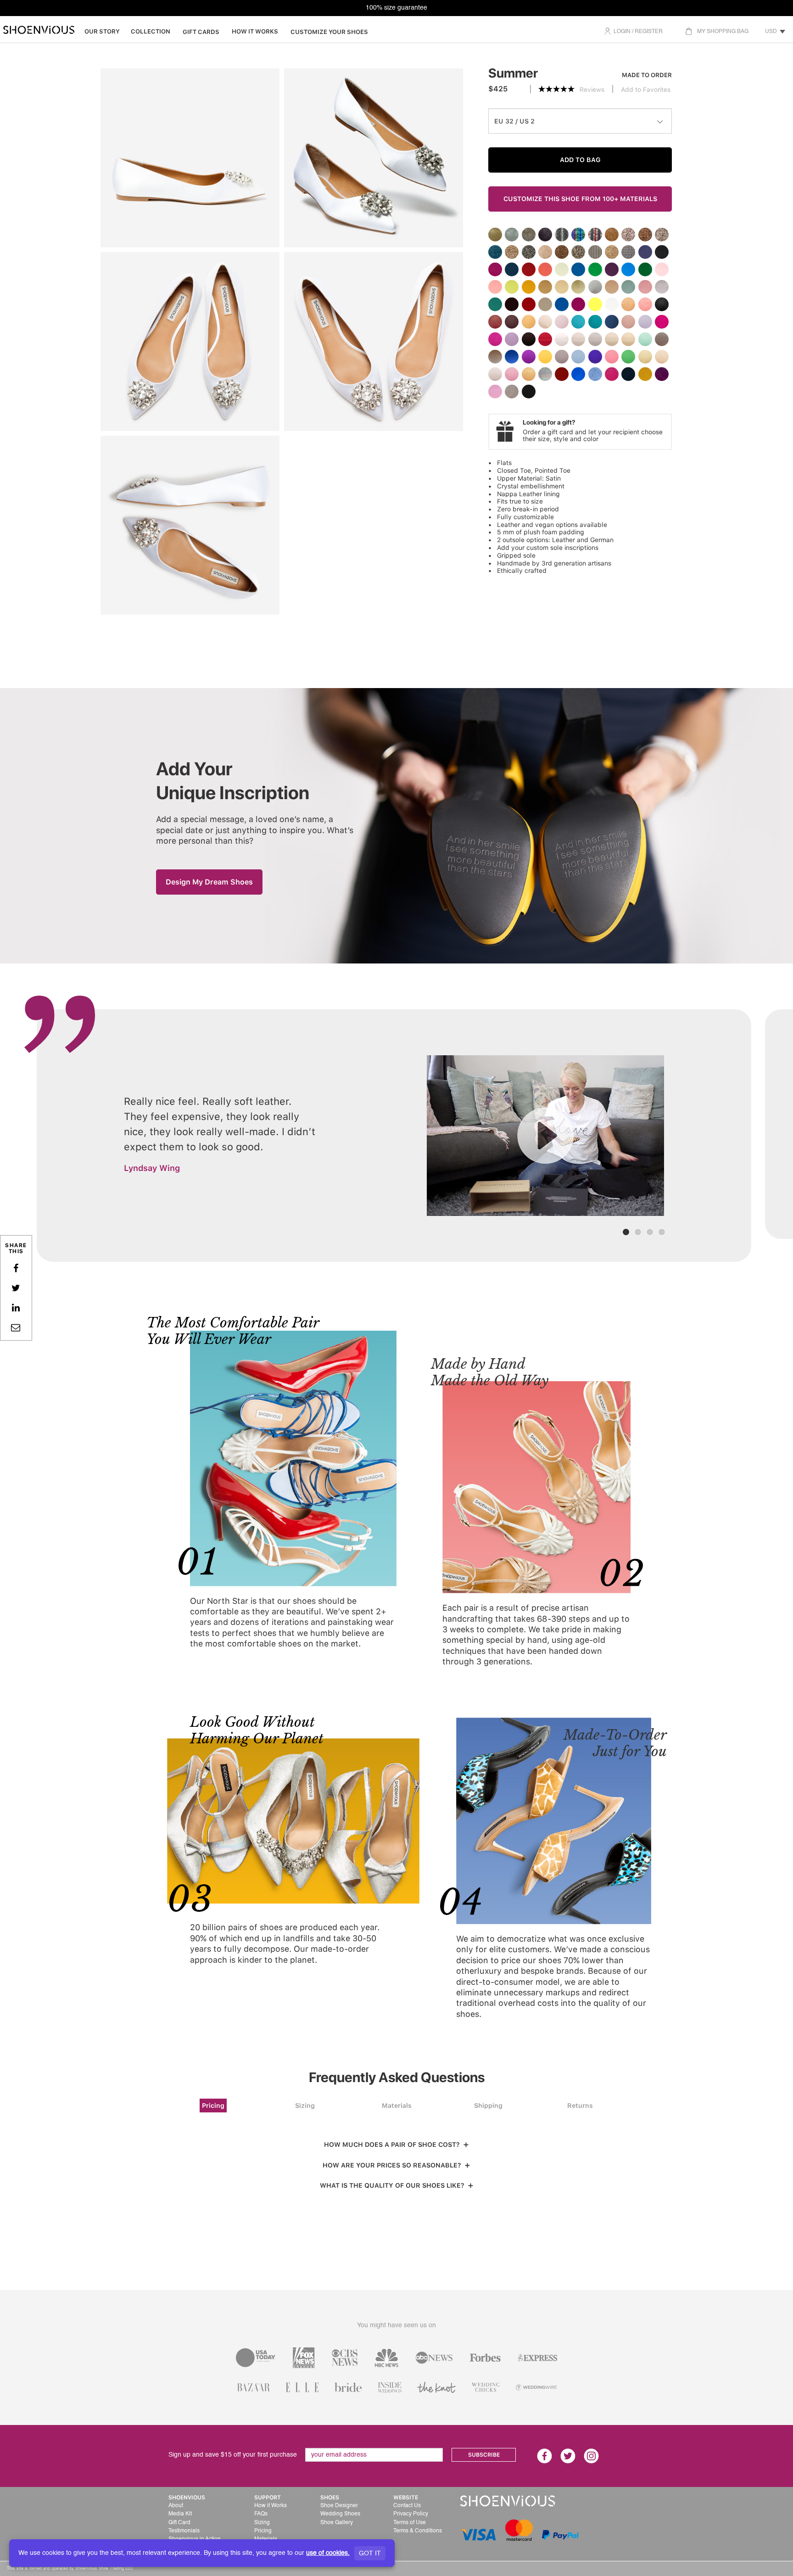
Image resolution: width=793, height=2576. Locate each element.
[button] (606, 2532)
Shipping (488, 2106)
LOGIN (622, 32)
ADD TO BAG (580, 160)
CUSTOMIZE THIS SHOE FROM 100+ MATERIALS (580, 199)
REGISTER (649, 32)
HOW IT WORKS (255, 31)
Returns (580, 2106)
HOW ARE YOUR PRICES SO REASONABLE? (394, 2165)
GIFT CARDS (201, 32)
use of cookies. (328, 2553)
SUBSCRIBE (484, 2455)
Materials (397, 2106)
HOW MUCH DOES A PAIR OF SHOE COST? (394, 2145)
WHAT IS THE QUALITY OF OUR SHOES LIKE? (394, 2185)
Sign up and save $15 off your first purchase (233, 2455)
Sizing (305, 2106)
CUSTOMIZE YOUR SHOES (329, 32)
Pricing (213, 2106)
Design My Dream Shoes (209, 882)
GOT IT (370, 2554)
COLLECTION (151, 31)
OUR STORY (102, 31)
